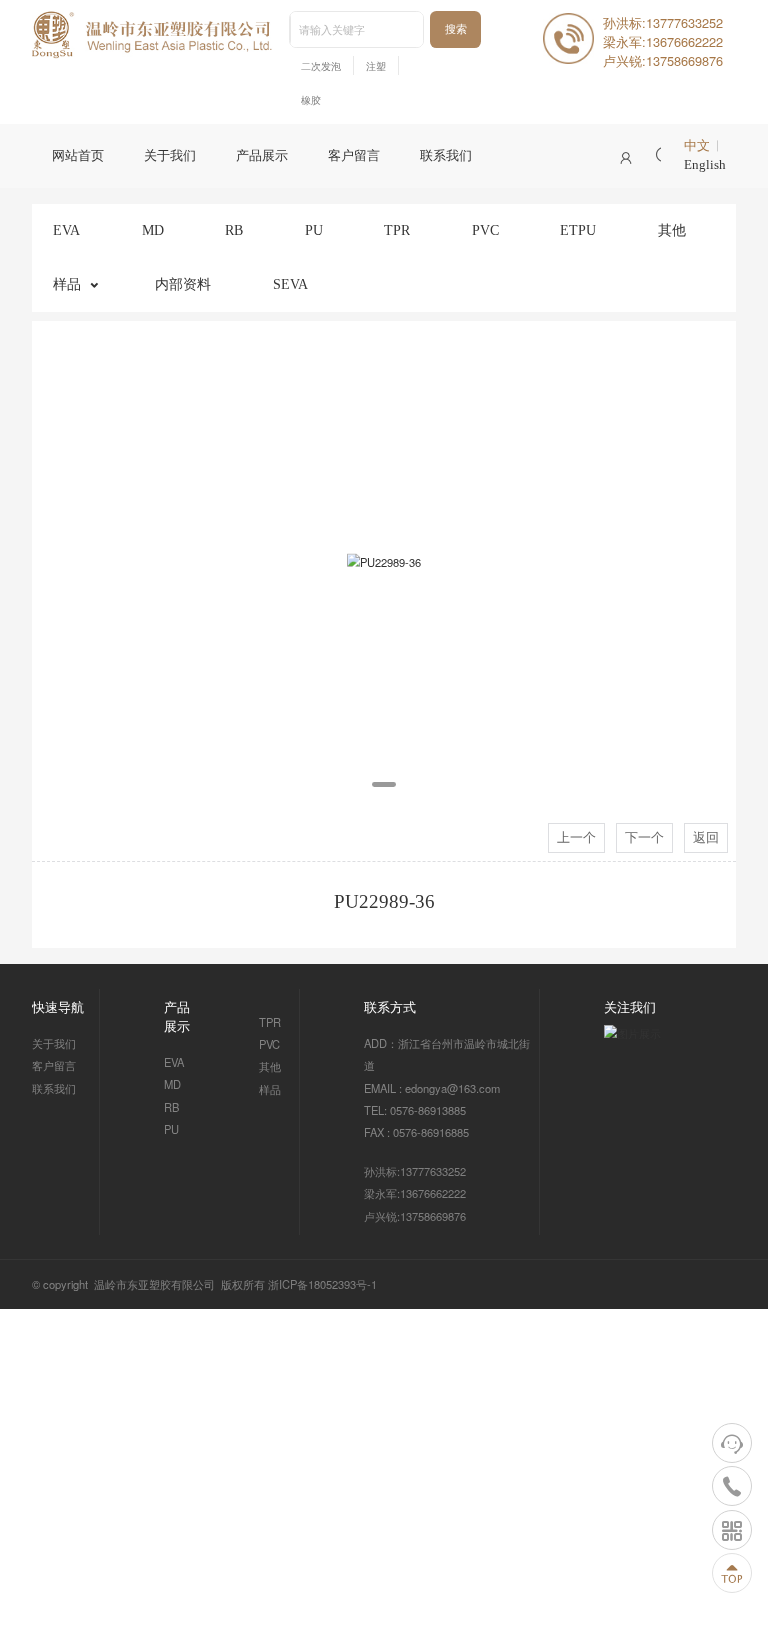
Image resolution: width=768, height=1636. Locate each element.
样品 (67, 284)
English (705, 165)
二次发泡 (321, 66)
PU (314, 230)
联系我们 (446, 156)
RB (234, 230)
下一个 (644, 838)
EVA (66, 230)
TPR (397, 230)
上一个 (576, 838)
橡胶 (311, 100)
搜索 (456, 29)
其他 (672, 230)
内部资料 (183, 284)
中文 (697, 146)
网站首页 (78, 156)
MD (153, 230)
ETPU (578, 230)
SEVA (290, 284)
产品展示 (262, 156)
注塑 (376, 66)
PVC (485, 230)
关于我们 (170, 156)
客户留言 (354, 156)
